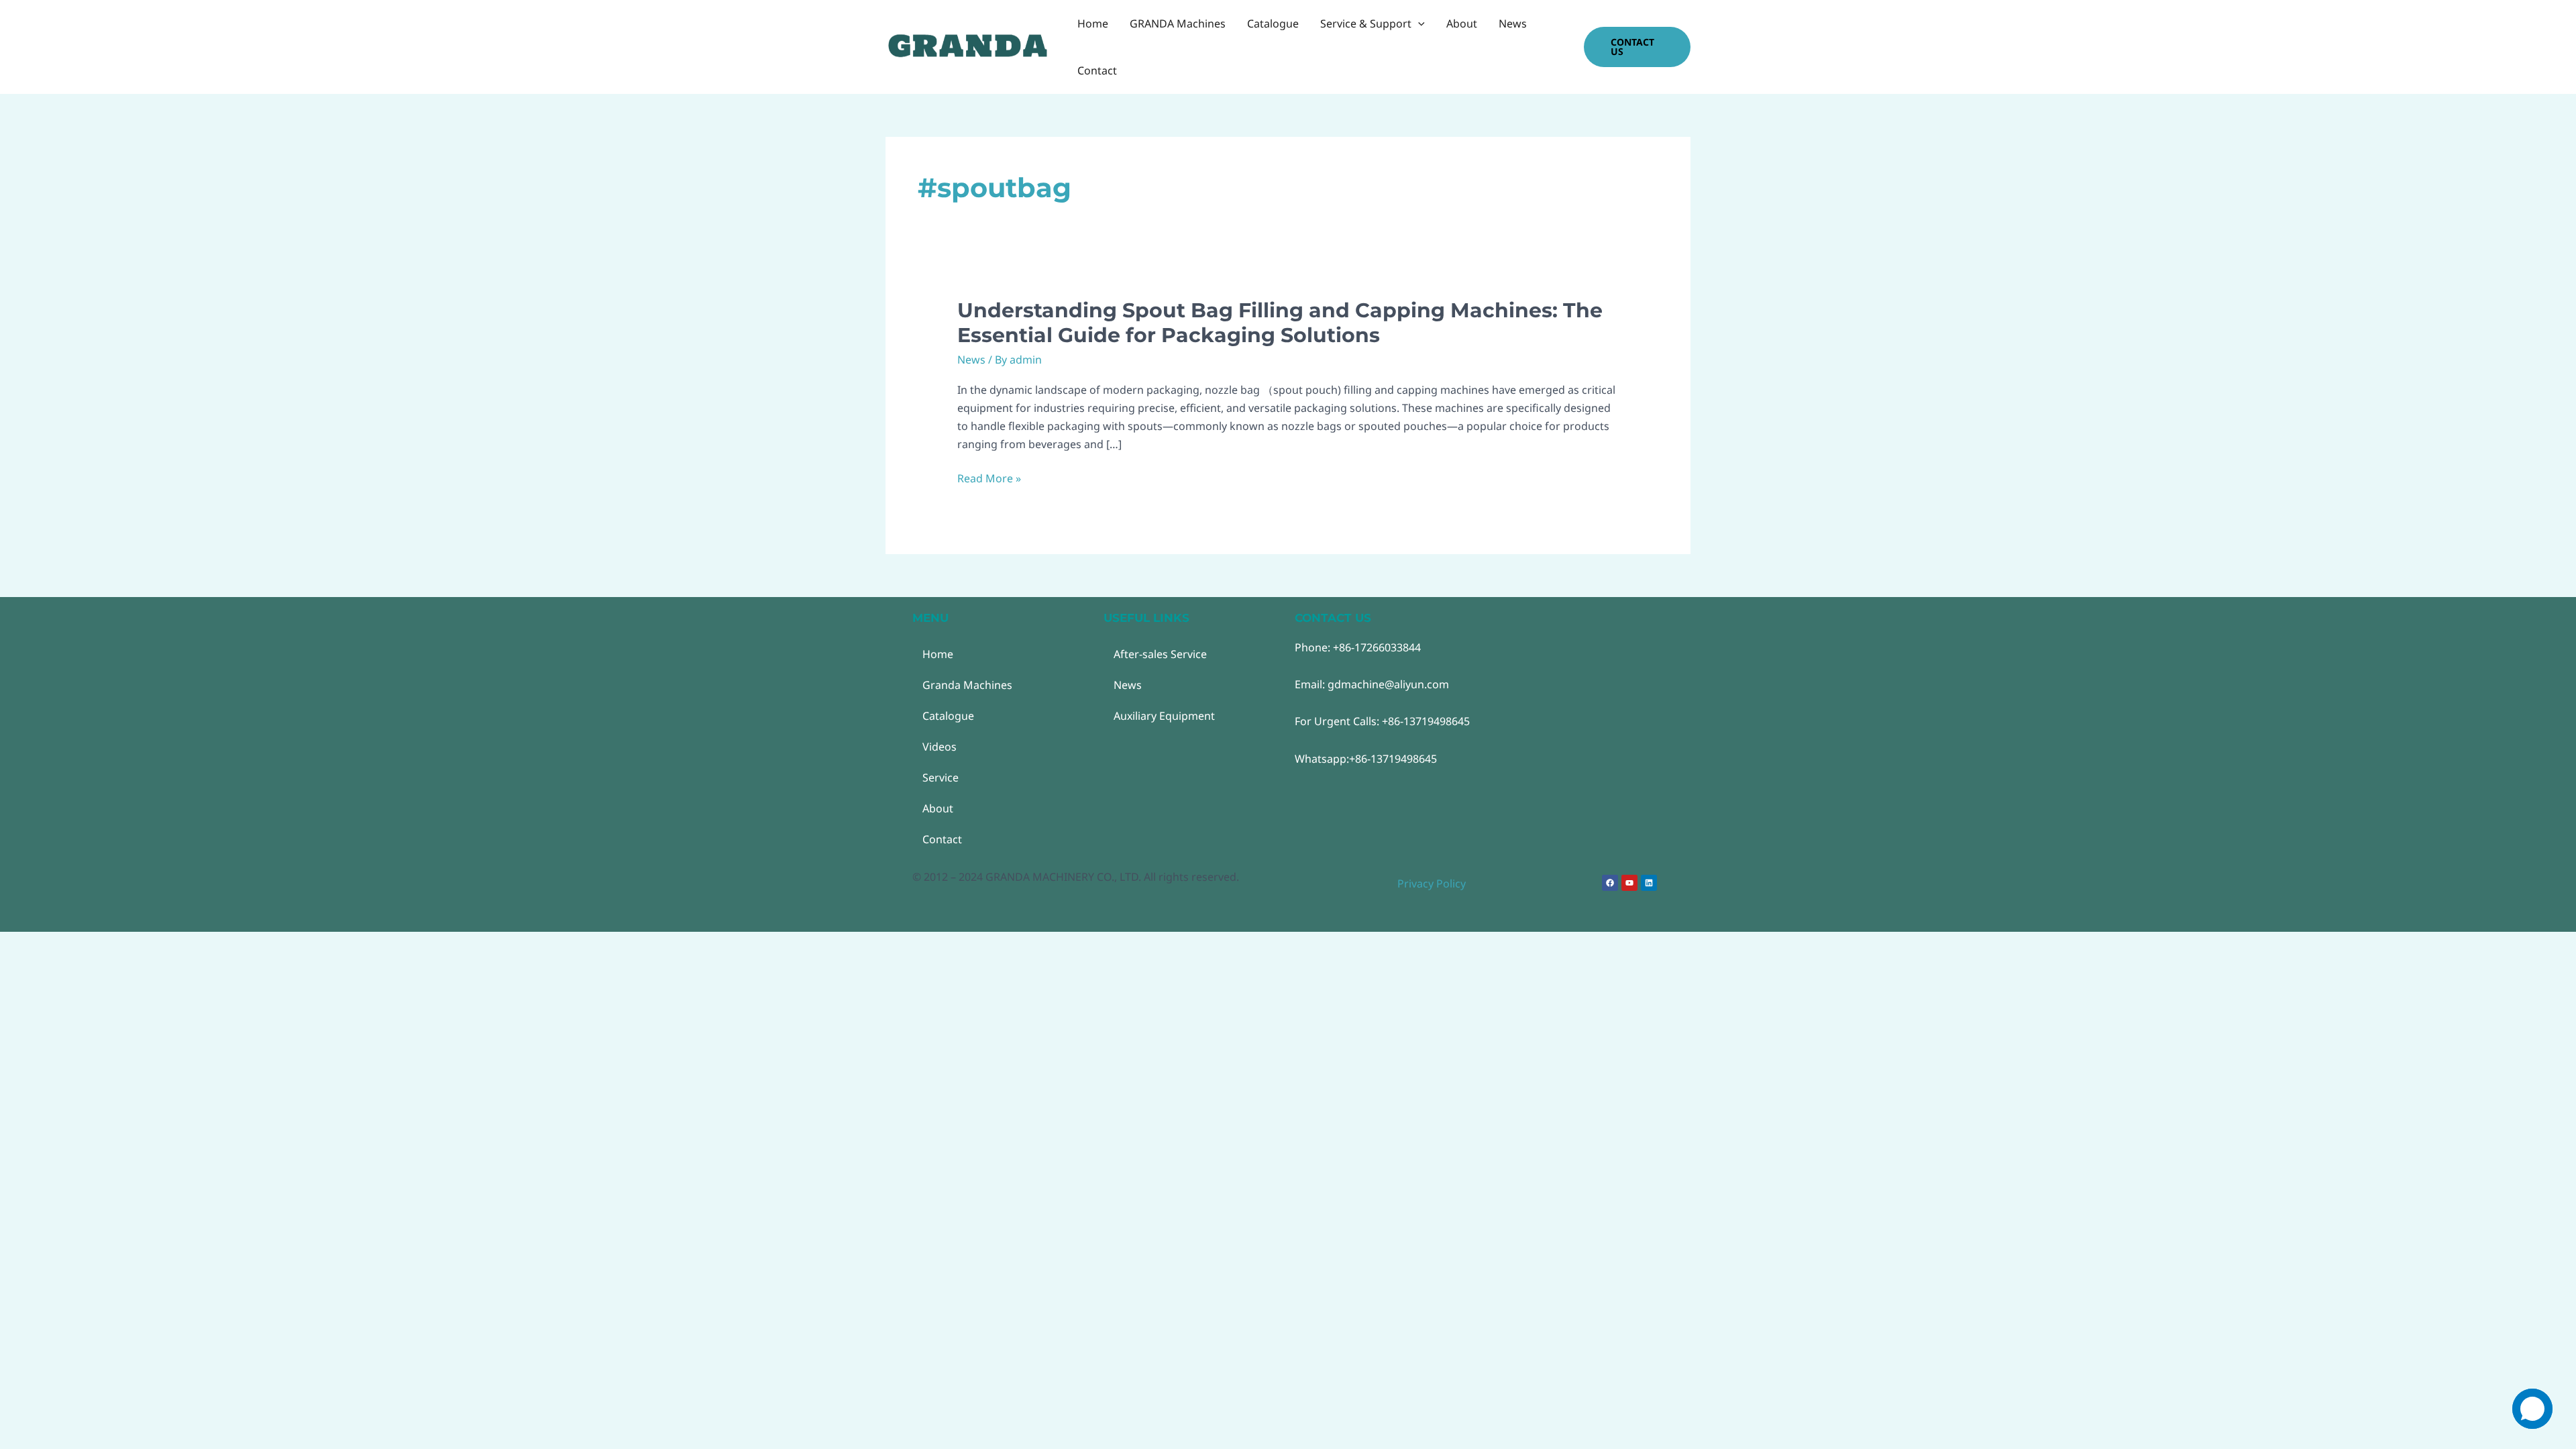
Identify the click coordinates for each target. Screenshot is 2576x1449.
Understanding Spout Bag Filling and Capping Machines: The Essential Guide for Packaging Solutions (1280, 323)
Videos (940, 747)
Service (941, 777)
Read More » (989, 479)
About (938, 808)
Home (938, 654)
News (971, 360)
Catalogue (948, 716)
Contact (942, 839)
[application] (1418, 23)
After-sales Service (1160, 654)
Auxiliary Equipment (1164, 716)
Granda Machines (967, 685)
